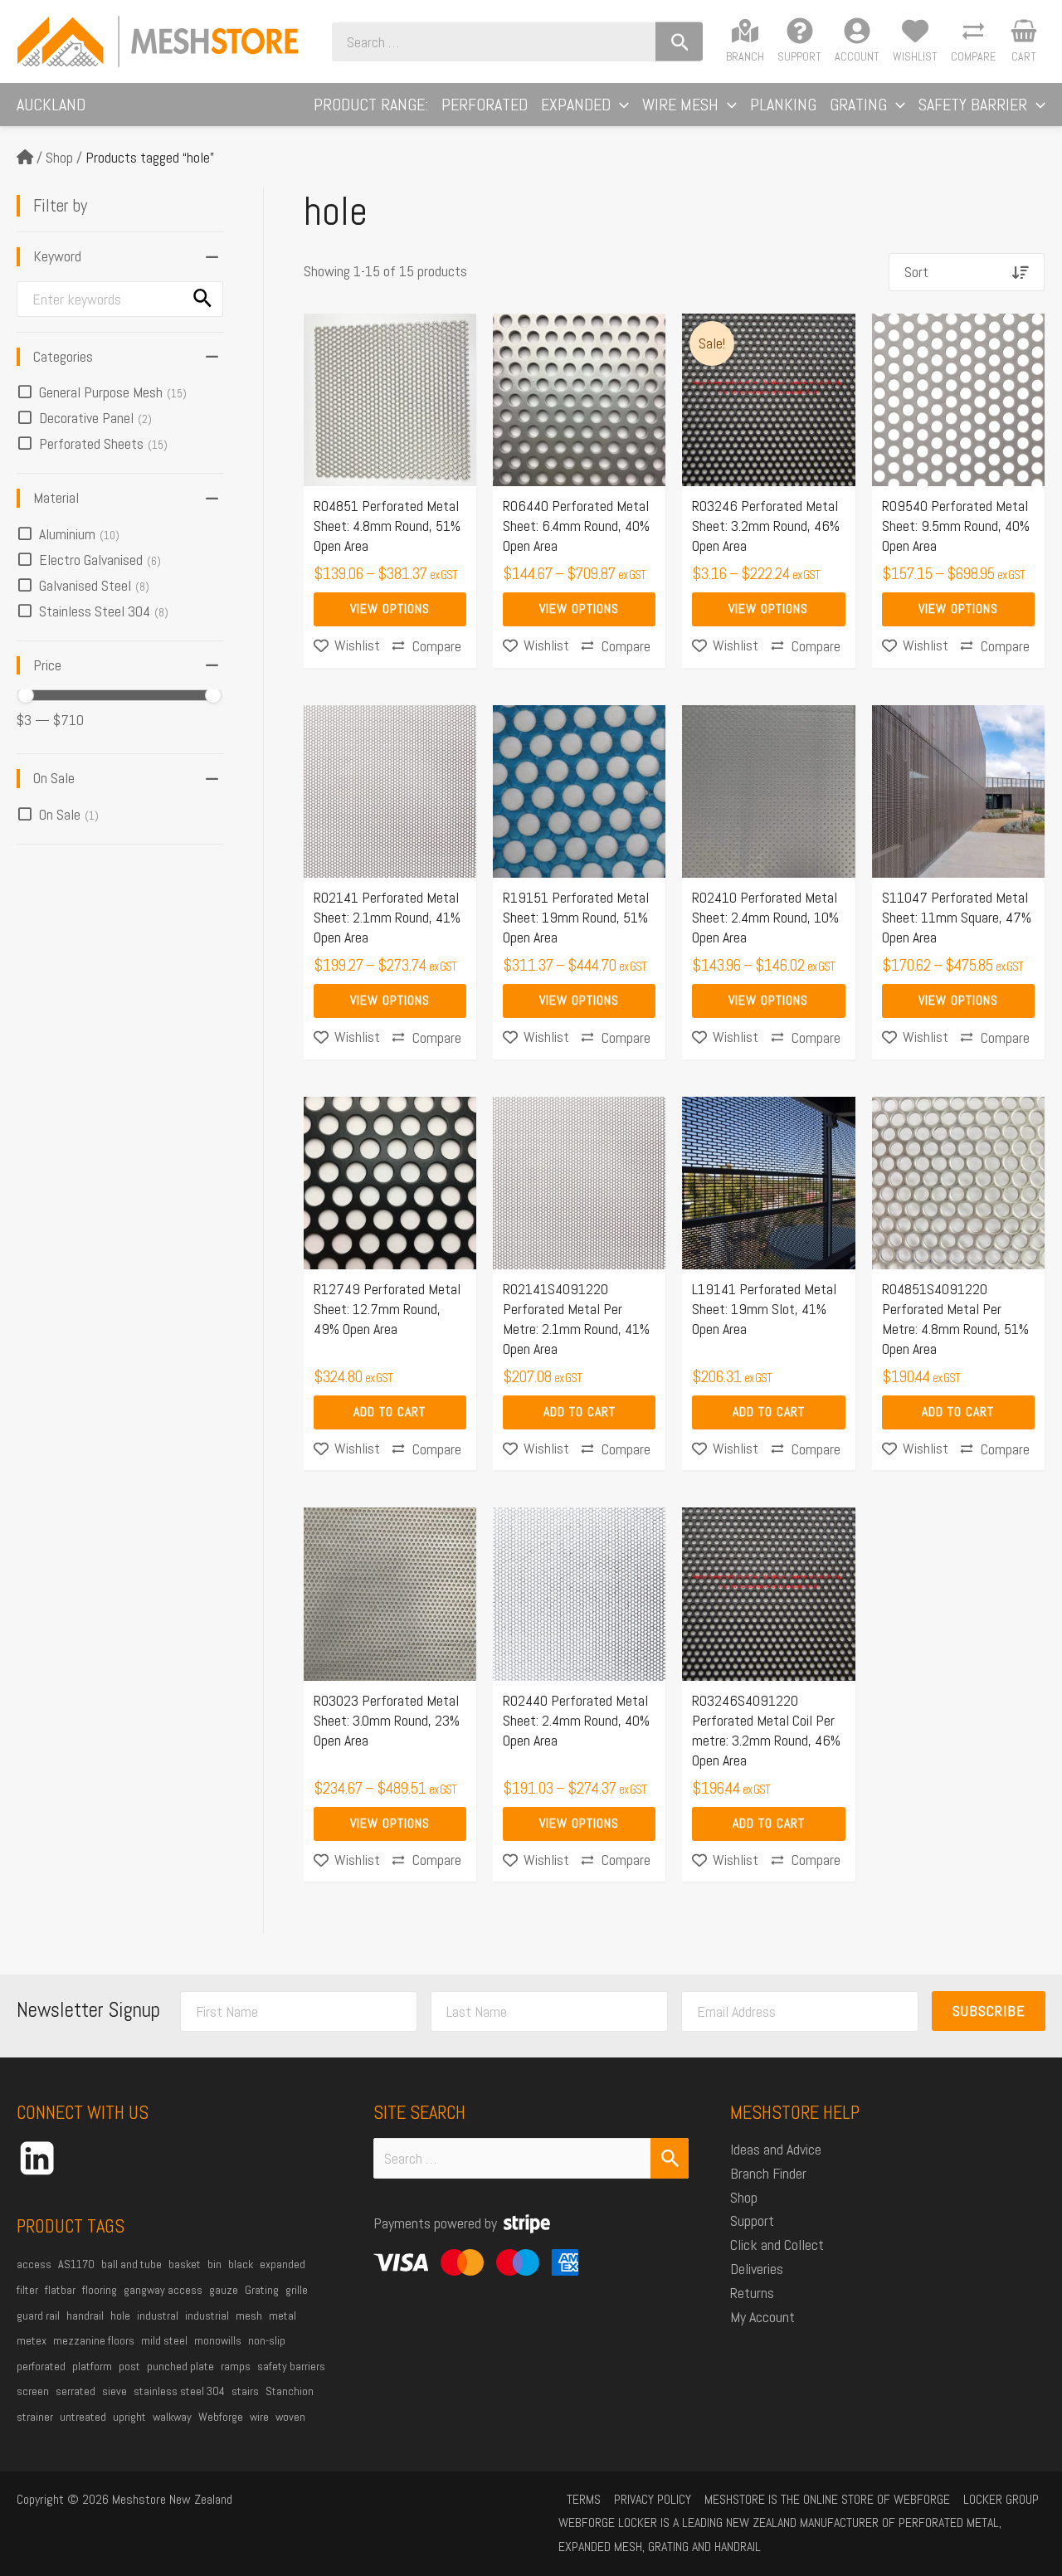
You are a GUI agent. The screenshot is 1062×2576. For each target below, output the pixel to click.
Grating (262, 2290)
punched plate (180, 2366)
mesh (249, 2315)
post (129, 2366)
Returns (752, 2293)
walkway (172, 2417)
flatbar (60, 2290)
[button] (620, 105)
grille (297, 2290)
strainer (35, 2417)
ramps (236, 2366)
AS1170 (76, 2264)
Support (752, 2221)
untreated (83, 2417)
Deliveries (757, 2269)
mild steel (164, 2340)
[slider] (26, 695)
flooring (100, 2290)
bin (214, 2264)
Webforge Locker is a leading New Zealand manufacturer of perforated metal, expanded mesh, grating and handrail (780, 2535)
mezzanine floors (94, 2340)
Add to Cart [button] (390, 1412)
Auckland (51, 105)
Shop (59, 157)
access (34, 2264)
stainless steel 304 (179, 2391)
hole (120, 2315)
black (241, 2264)
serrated (76, 2391)
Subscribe (989, 2011)
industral (158, 2315)
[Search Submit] (670, 2158)
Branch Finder (768, 2173)
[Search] (679, 42)
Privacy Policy (653, 2499)
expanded (283, 2264)
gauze (224, 2290)
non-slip (267, 2340)
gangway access (163, 2290)
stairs (245, 2391)
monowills (218, 2340)
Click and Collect (777, 2245)
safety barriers (291, 2366)
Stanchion (290, 2391)
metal (283, 2315)
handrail (85, 2315)
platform (92, 2366)
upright (129, 2417)
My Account (762, 2317)
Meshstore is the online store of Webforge (827, 2499)
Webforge (221, 2417)
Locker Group (1001, 2499)
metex (32, 2340)
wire (259, 2417)
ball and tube (132, 2264)
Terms (584, 2499)
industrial (207, 2315)
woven (290, 2417)
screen (33, 2391)
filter (27, 2290)
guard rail (38, 2315)
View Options (390, 609)
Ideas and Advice (776, 2149)
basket (185, 2264)
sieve (114, 2391)
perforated (41, 2366)
